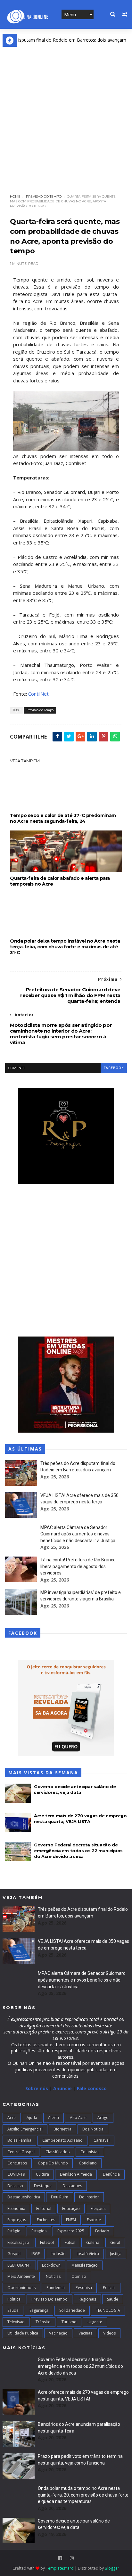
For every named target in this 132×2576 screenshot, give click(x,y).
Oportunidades (21, 2288)
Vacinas (85, 2333)
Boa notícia (93, 2129)
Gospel (14, 2254)
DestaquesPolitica (24, 2197)
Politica (14, 2299)
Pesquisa (84, 2288)
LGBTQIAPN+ (19, 2265)
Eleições (98, 2208)
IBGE (36, 2254)
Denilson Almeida (76, 2174)
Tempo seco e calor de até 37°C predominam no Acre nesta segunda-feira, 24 (63, 818)
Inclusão (58, 2254)
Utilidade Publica (23, 2333)
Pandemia (56, 2288)
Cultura (42, 2174)
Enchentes (46, 2220)
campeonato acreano (62, 2140)
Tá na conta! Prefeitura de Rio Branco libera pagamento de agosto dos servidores (78, 1566)
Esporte (94, 2220)
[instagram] (72, 2558)
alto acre (78, 2118)
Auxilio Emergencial (25, 2129)
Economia (16, 2208)
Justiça (116, 2254)
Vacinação (58, 2333)
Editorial (44, 2208)
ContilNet (38, 694)
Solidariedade (72, 2310)
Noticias (53, 2276)
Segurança (39, 2310)
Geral (115, 2242)
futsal (70, 2242)
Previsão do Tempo (44, 196)
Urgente (95, 2322)
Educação (71, 2208)
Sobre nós (37, 2088)
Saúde (13, 2310)
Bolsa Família (19, 2140)
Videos (109, 2333)
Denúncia (111, 2174)
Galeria (93, 2242)
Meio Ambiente (21, 2276)
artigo (103, 2118)
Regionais (87, 2299)
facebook (114, 1068)
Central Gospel (21, 2152)
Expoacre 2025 (71, 2231)
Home (15, 196)
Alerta (54, 2118)
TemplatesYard (60, 2568)
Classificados (58, 2152)
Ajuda (32, 2118)
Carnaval (102, 2140)
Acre (12, 2118)
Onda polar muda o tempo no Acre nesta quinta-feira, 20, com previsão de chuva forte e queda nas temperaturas (83, 2495)
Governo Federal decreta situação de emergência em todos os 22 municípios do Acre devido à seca (78, 1851)
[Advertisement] (66, 116)
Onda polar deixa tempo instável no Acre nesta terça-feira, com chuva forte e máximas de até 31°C (65, 947)
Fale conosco (92, 2088)
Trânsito (43, 2322)
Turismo (69, 2322)
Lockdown (51, 2265)
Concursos (17, 2163)
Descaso (15, 2186)
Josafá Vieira (88, 2254)
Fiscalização (18, 2242)
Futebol (47, 2242)
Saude (113, 2299)
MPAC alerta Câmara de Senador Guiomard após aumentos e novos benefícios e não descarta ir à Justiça (78, 1534)
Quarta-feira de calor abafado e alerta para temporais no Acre (60, 881)
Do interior (89, 2197)
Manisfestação (85, 2265)
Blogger (112, 2568)
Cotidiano (88, 2163)
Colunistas (90, 2152)
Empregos (17, 2220)
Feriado (102, 2231)
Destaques (72, 2186)
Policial (109, 2288)
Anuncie (63, 2088)
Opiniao (79, 2276)
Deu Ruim (60, 2197)
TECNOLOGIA (108, 2310)
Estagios (39, 2231)
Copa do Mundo (53, 2163)
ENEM (71, 2220)
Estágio (14, 2231)
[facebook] (60, 2558)
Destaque (43, 2186)
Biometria (62, 2129)
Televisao (16, 2322)
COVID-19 (16, 2174)
